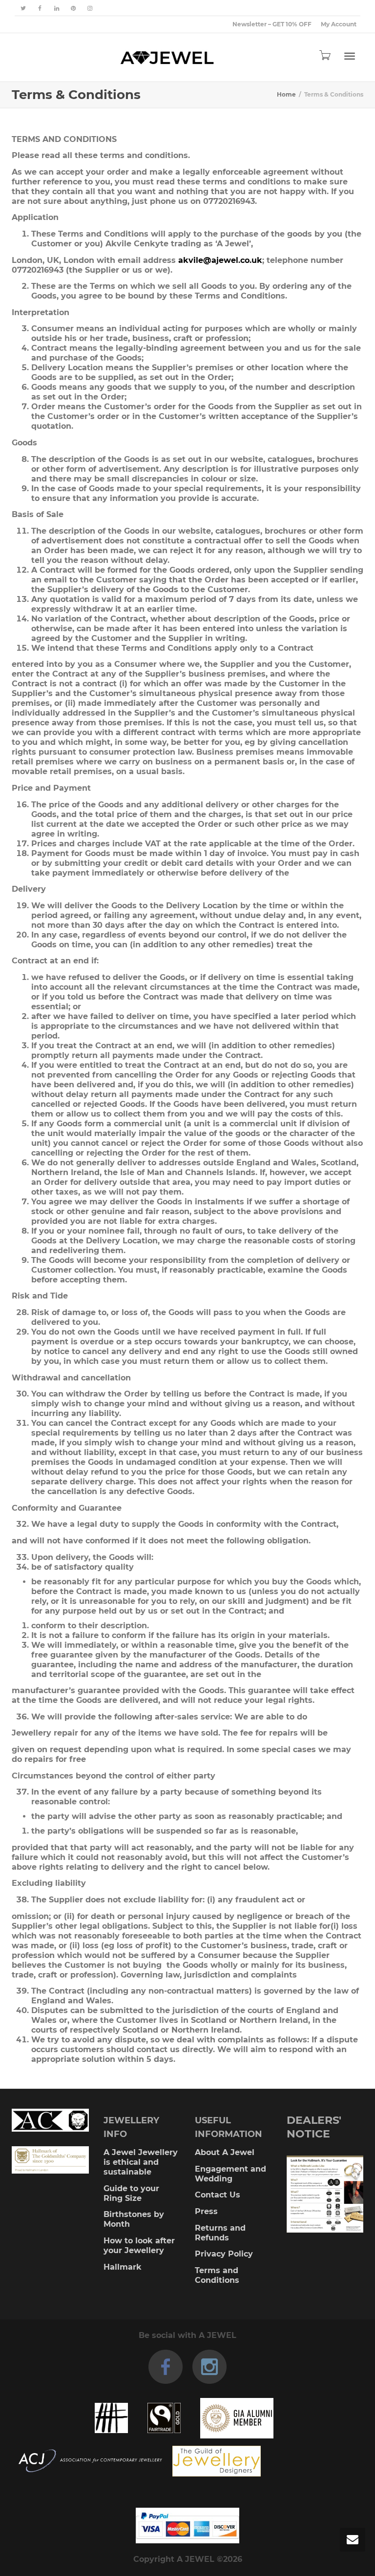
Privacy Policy (224, 2254)
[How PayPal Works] (187, 2526)
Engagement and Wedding (230, 2174)
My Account (339, 24)
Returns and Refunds (220, 2233)
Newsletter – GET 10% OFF (272, 24)
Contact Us (218, 2195)
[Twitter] (23, 8)
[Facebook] (40, 8)
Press (206, 2211)
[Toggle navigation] (350, 56)
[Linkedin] (56, 8)
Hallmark (123, 2267)
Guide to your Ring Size (131, 2193)
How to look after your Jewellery (139, 2246)
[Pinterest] (73, 8)
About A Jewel (225, 2152)
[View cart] (324, 55)
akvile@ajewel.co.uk (220, 260)
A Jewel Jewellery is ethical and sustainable (141, 2162)
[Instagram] (90, 8)
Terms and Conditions (217, 2275)
